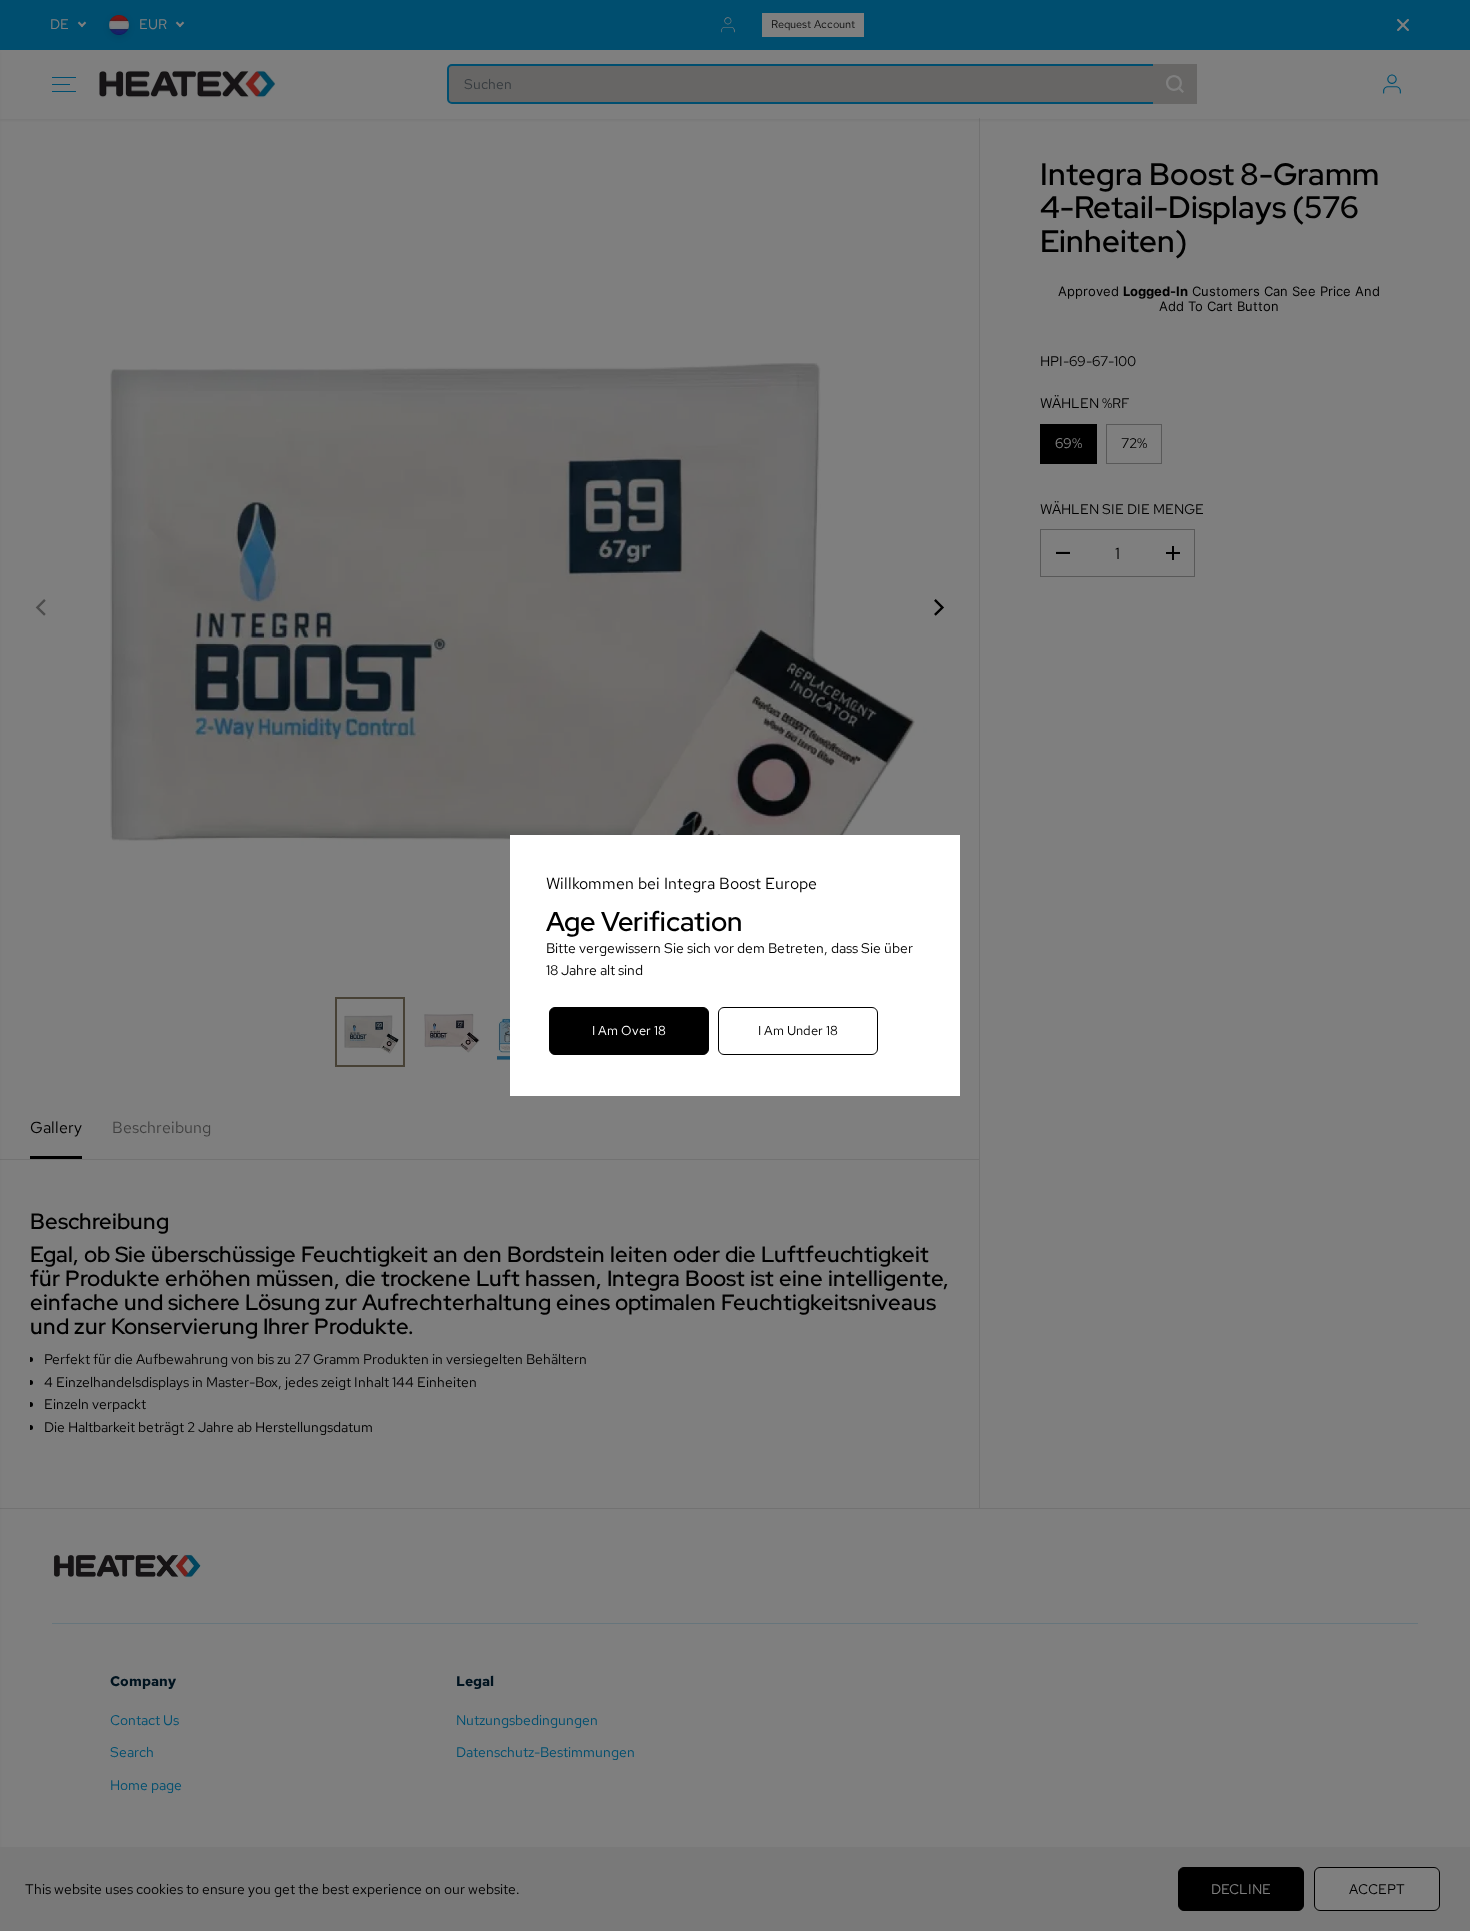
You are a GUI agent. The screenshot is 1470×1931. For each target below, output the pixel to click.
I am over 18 (629, 1030)
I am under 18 (798, 1030)
